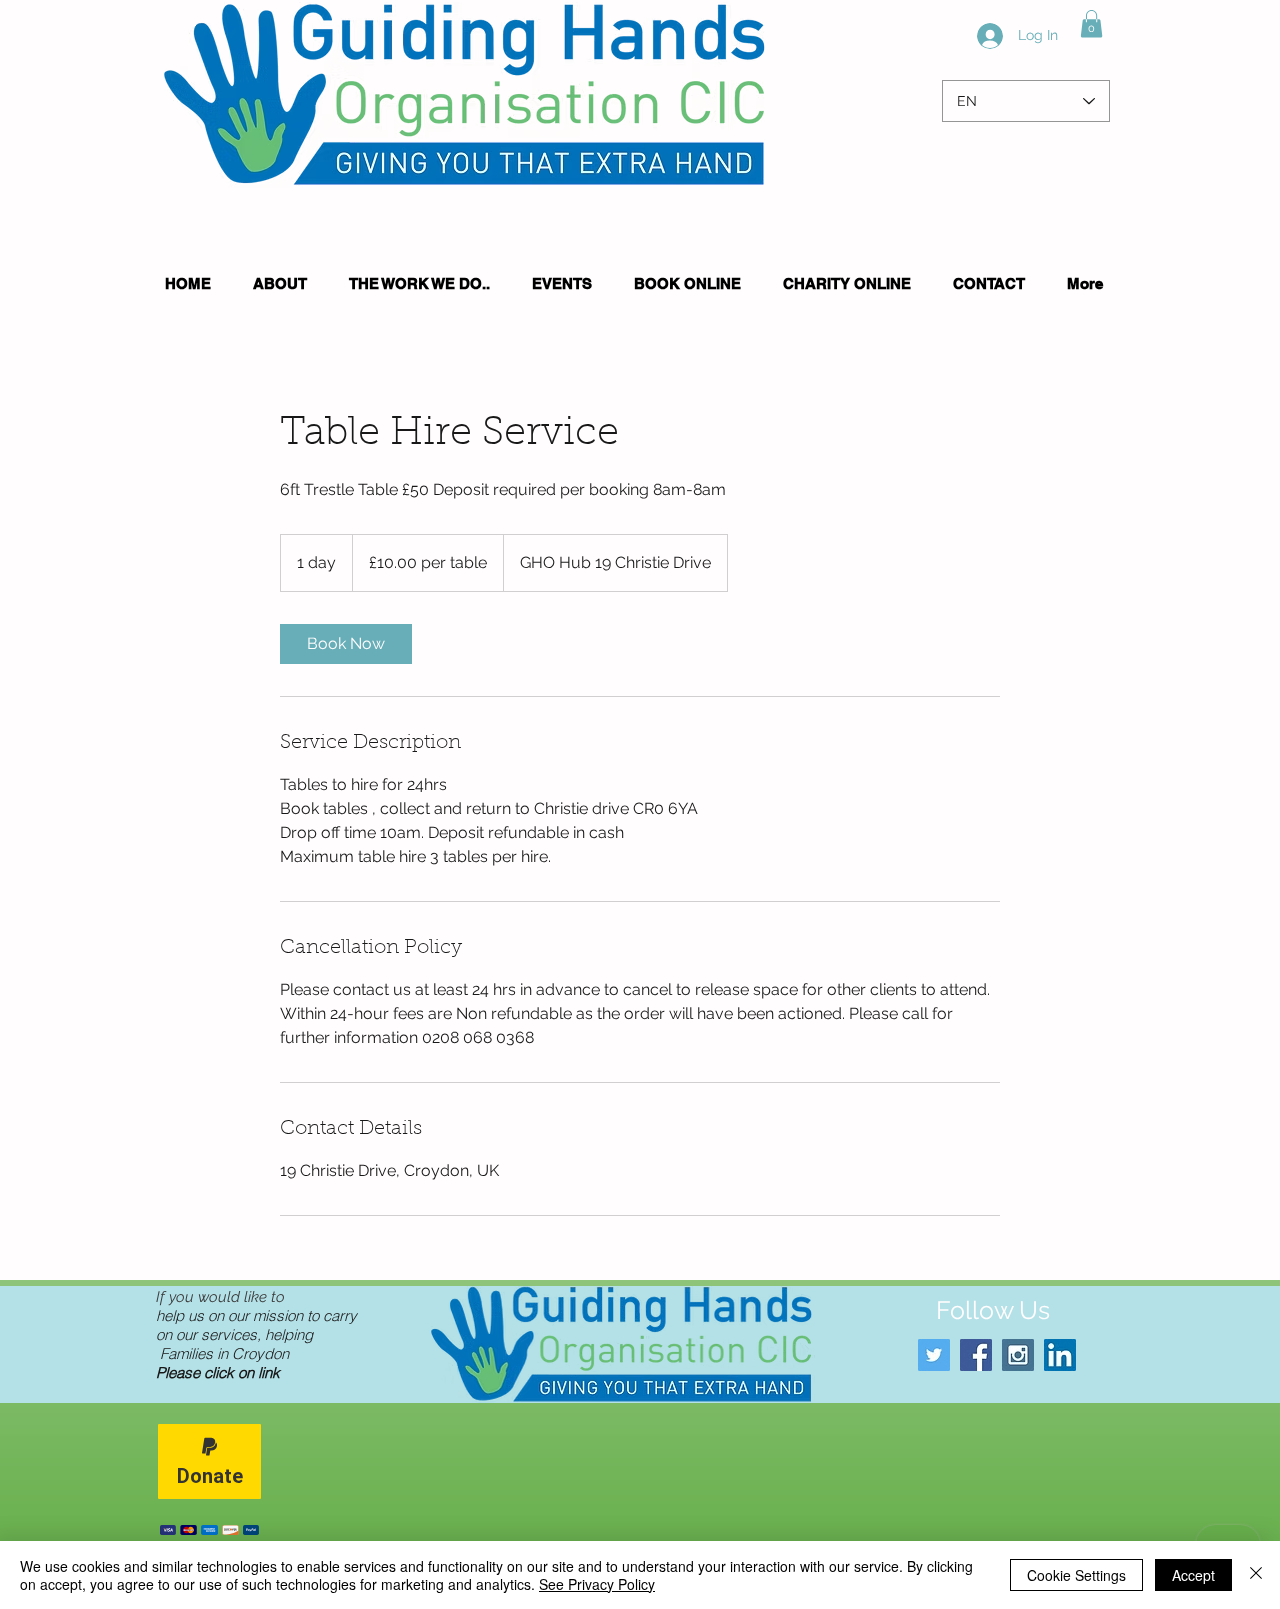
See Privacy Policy (597, 1584)
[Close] (1256, 1575)
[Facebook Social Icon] (976, 1355)
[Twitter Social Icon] (934, 1355)
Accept (1193, 1575)
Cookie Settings (1076, 1575)
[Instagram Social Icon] (1018, 1355)
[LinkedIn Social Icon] (1060, 1355)
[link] (346, 644)
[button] (1091, 23)
